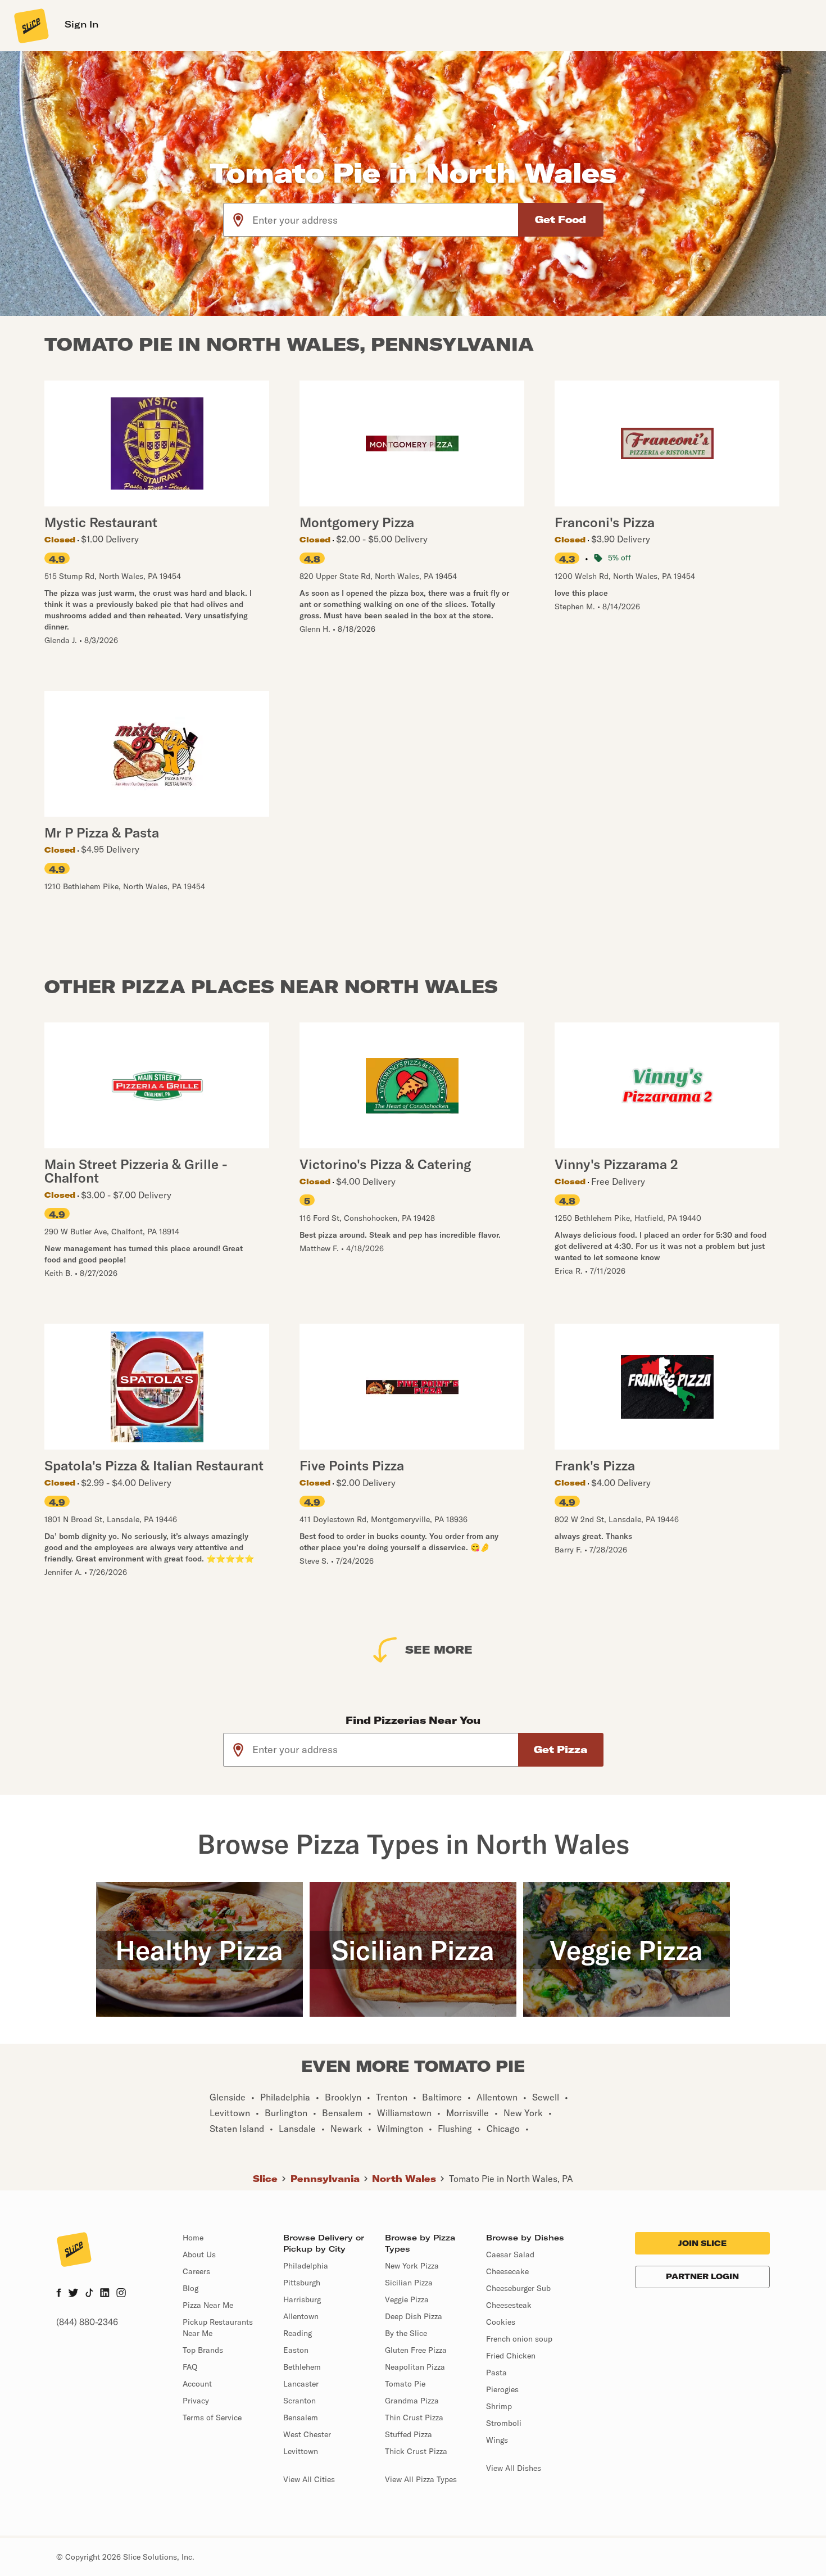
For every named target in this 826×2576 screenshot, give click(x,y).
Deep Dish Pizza (414, 2316)
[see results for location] (238, 220)
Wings (497, 2440)
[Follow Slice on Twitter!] (73, 2294)
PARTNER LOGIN (702, 2276)
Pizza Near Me (208, 2305)
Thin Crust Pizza (414, 2417)
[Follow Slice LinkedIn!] (105, 2294)
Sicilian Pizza (409, 2283)
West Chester (307, 2434)
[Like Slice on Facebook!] (59, 2294)
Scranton (299, 2401)
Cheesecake (507, 2271)
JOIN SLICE (702, 2243)
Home (193, 2238)
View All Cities (309, 2479)
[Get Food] (561, 220)
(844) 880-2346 (87, 2322)
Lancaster (301, 2384)
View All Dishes (514, 2468)
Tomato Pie (405, 2384)
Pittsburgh (302, 2283)
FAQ (190, 2367)
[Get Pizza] (561, 1750)
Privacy (196, 2401)
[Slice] (30, 25)
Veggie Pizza (407, 2299)
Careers (196, 2271)
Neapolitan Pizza (415, 2367)
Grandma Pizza (412, 2401)
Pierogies (502, 2389)
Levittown (301, 2451)
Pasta (496, 2373)
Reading (298, 2333)
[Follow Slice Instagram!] (121, 2294)
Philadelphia (306, 2266)
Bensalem (301, 2417)
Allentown (301, 2316)
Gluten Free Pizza (416, 2350)
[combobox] (386, 220)
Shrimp (499, 2406)
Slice (265, 2179)
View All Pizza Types (421, 2479)
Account (197, 2384)
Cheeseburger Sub (518, 2288)
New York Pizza (412, 2266)
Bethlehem (302, 2367)
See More (439, 1649)
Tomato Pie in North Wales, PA (511, 2179)
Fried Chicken (511, 2356)
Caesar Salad (510, 2254)
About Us (199, 2254)
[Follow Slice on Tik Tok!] (89, 2294)
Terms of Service (212, 2417)
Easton (296, 2350)
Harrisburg (302, 2299)
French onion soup (519, 2339)
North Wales (404, 2179)
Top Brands (203, 2350)
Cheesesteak (509, 2305)
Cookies (501, 2322)
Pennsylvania (325, 2179)
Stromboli (504, 2423)
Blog (190, 2288)
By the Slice (406, 2333)
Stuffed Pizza (409, 2434)
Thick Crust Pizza (416, 2451)
